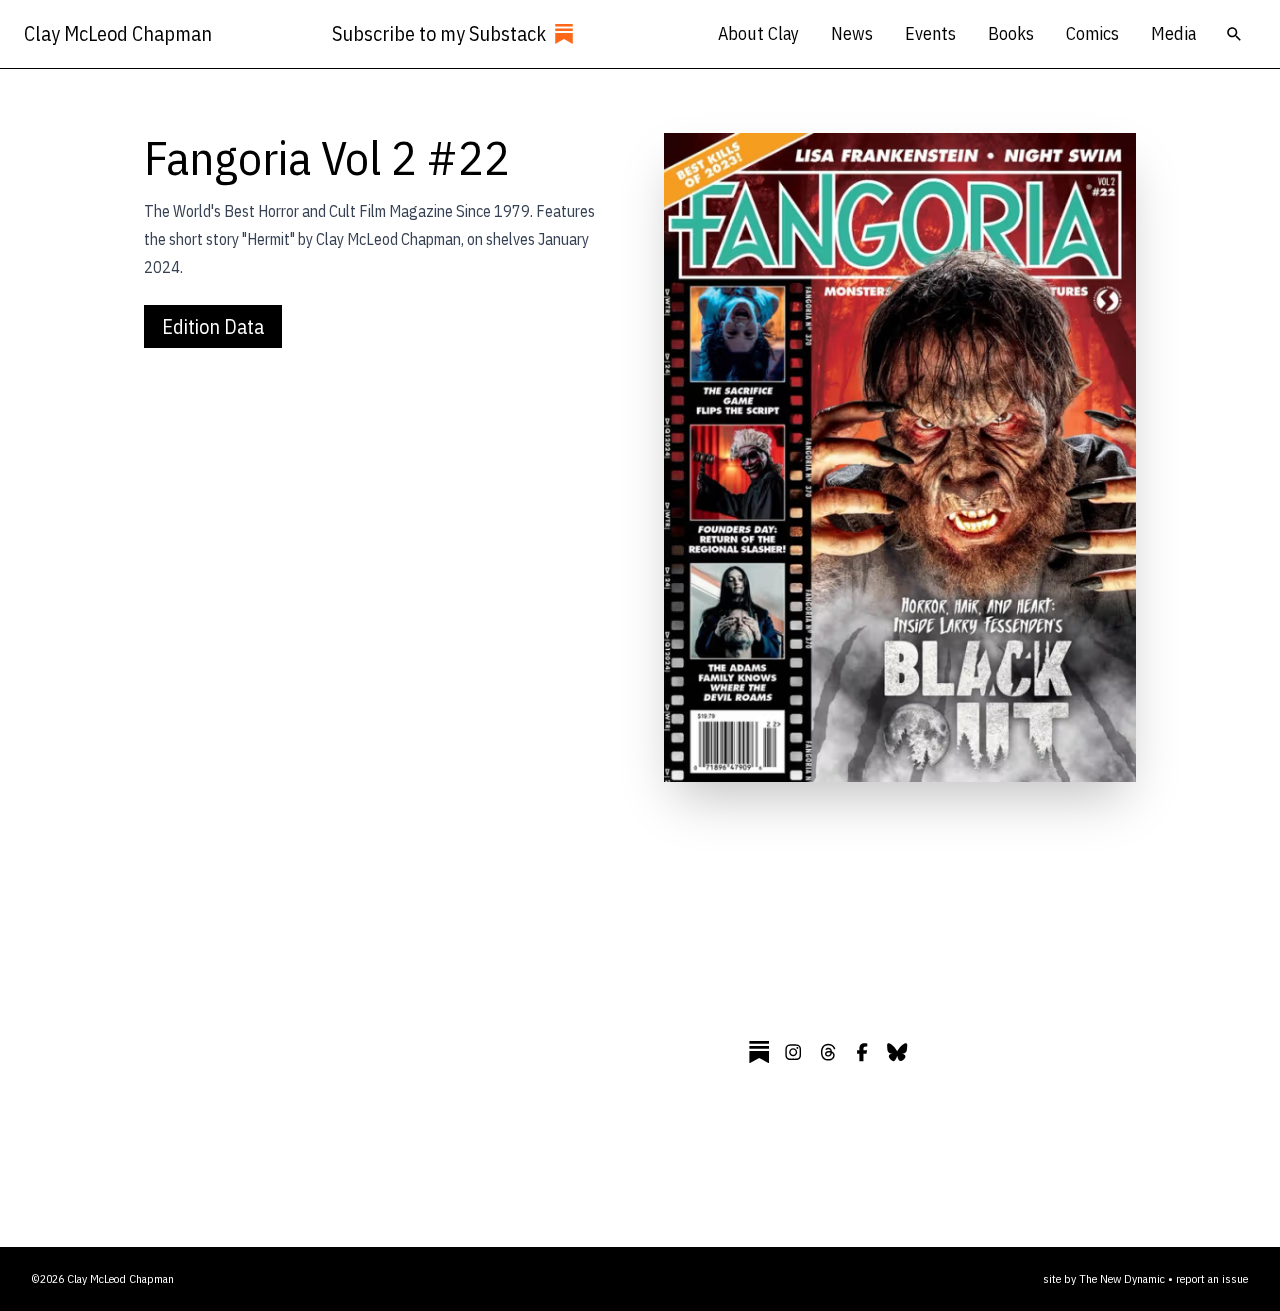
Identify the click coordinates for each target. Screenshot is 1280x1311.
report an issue (1212, 1278)
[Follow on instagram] (793, 1052)
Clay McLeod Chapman (118, 33)
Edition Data (213, 326)
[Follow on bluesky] (897, 1052)
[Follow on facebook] (862, 1052)
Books (1011, 33)
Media (1173, 33)
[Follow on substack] (759, 1052)
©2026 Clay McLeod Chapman (103, 1278)
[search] (1234, 34)
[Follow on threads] (828, 1052)
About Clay (758, 33)
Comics (1092, 33)
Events (930, 33)
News (852, 33)
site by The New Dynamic (1105, 1278)
